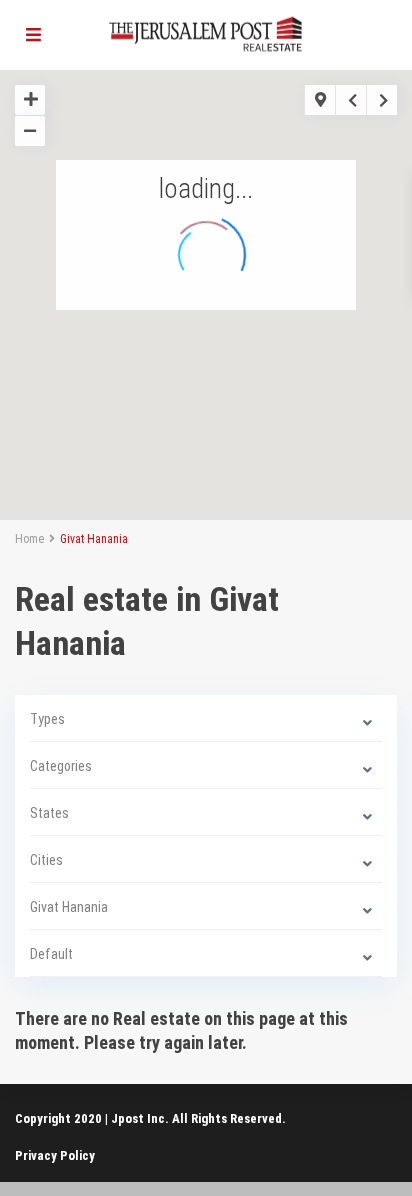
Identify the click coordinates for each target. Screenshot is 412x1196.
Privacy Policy (55, 1155)
